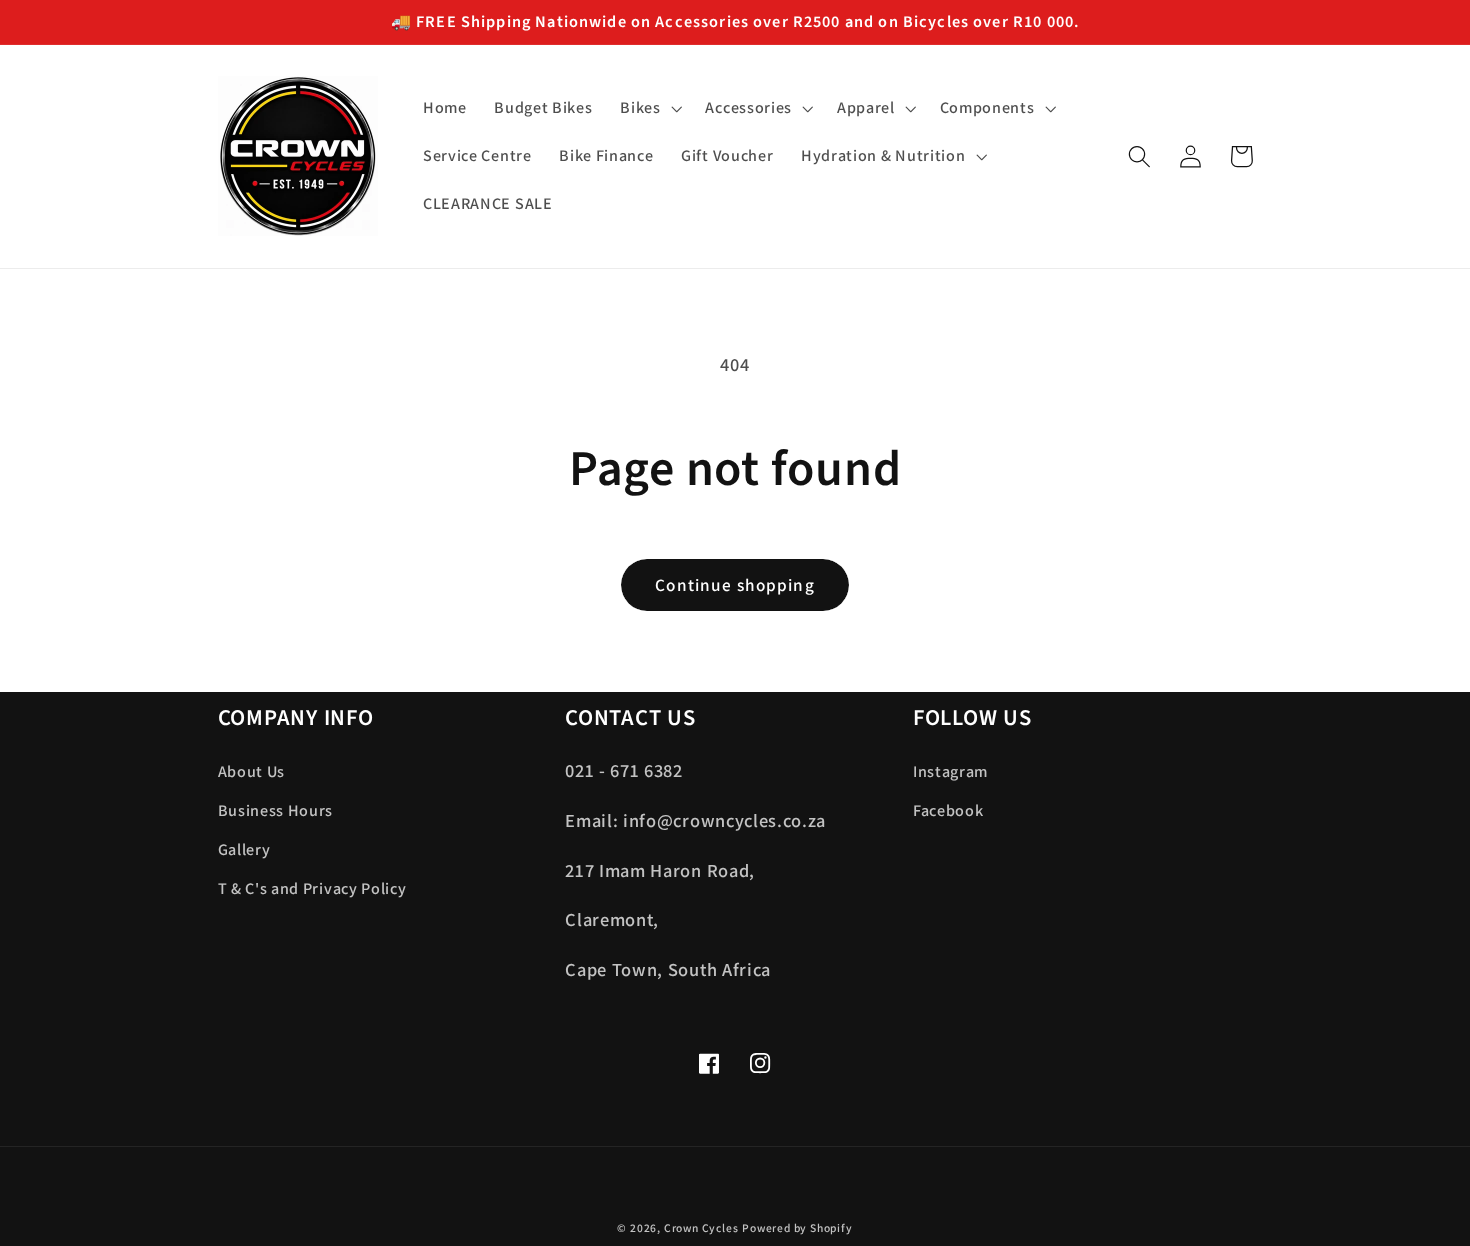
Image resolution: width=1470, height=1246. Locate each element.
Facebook (948, 810)
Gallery (244, 849)
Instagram (950, 771)
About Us (252, 771)
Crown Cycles (701, 1227)
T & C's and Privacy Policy (312, 888)
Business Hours (276, 810)
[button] (648, 109)
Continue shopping (735, 584)
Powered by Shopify (797, 1227)
